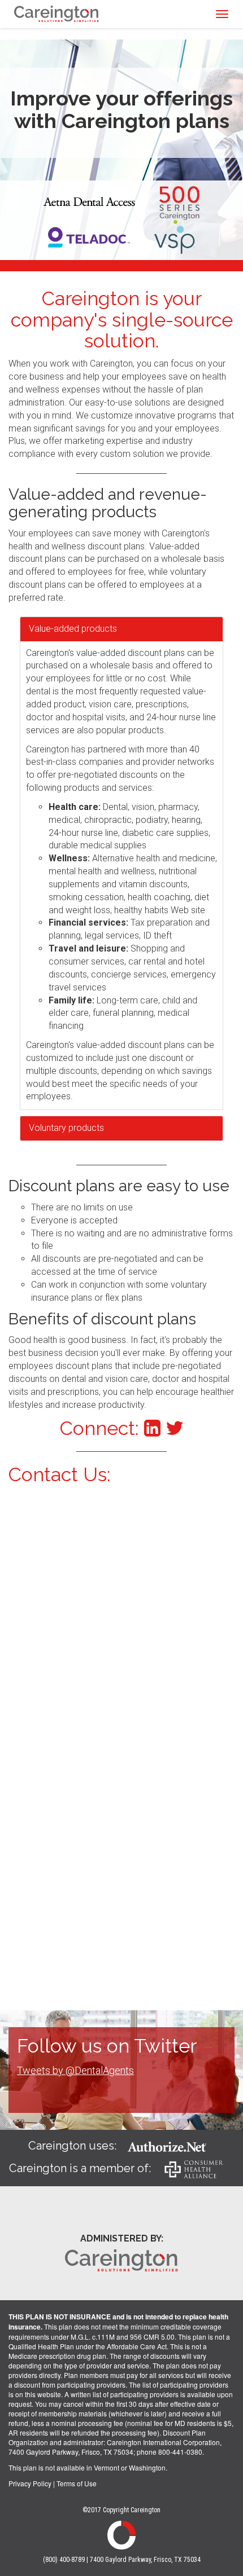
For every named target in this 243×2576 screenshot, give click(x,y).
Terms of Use (77, 2483)
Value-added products (73, 629)
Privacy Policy (30, 2483)
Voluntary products (66, 1128)
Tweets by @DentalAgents (75, 2070)
